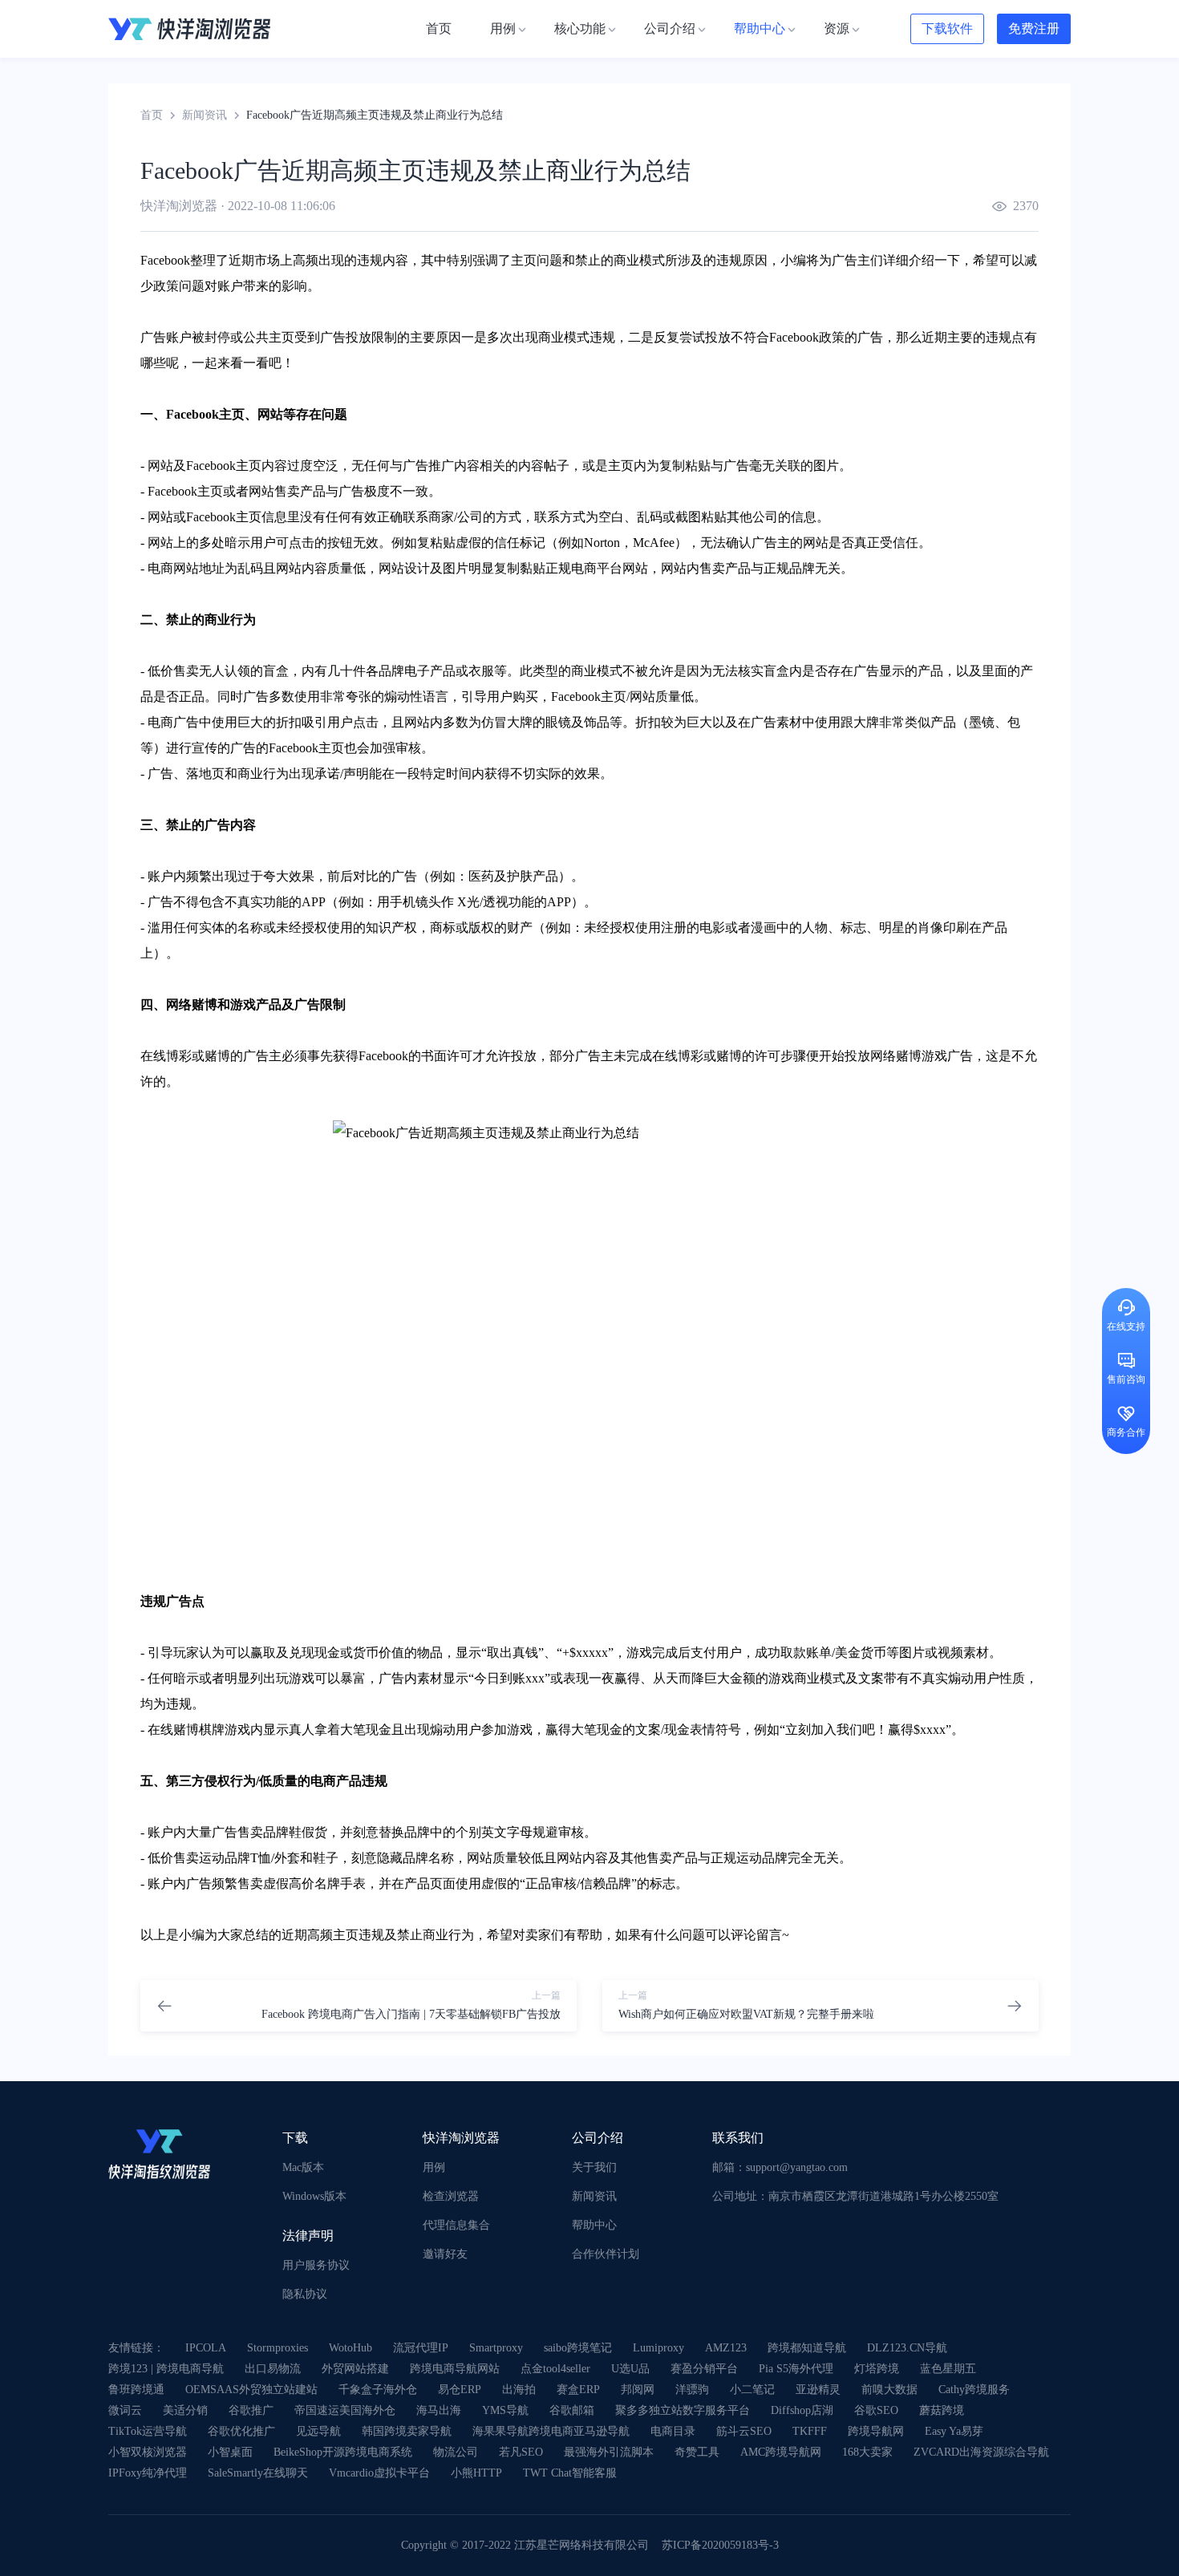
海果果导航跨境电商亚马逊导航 (551, 2431)
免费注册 (1034, 28)
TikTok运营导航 (148, 2431)
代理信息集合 (456, 2225)
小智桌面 (230, 2452)
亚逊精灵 (818, 2390)
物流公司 (456, 2452)
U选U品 (630, 2369)
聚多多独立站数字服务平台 (683, 2410)
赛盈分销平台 (704, 2369)
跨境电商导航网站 (455, 2369)
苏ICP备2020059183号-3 (720, 2545)
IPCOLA (206, 2348)
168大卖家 (867, 2452)
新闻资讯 (205, 115)
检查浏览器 (451, 2196)
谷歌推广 (251, 2410)
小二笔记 (752, 2390)
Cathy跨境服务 (974, 2390)
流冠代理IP (421, 2348)
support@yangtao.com (797, 2167)
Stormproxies (278, 2348)
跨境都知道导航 (807, 2348)
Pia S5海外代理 (796, 2369)
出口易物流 (273, 2369)
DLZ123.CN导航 (907, 2348)
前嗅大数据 (889, 2390)
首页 (152, 115)
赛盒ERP (578, 2390)
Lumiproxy (658, 2348)
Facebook (165, 260)
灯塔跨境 (877, 2369)
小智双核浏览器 (148, 2452)
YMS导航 (505, 2410)
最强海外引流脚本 (609, 2452)
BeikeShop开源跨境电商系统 (343, 2452)
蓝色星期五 (948, 2369)
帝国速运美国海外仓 (345, 2410)
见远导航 (318, 2431)
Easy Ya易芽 (954, 2431)
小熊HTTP (476, 2473)
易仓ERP (460, 2390)
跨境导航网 (876, 2431)
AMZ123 (726, 2348)
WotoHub (350, 2348)
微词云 (125, 2410)
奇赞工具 (697, 2452)
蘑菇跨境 (942, 2410)
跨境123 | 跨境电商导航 (166, 2369)
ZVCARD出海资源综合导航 (981, 2452)
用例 (434, 2167)
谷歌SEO (876, 2410)
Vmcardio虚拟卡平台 (379, 2473)
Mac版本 (303, 2167)
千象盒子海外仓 (378, 2390)
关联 (788, 466)
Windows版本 (314, 2196)
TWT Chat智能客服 (570, 2473)
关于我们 (594, 2167)
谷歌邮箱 (572, 2410)
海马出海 (439, 2410)
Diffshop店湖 (802, 2410)
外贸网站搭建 (355, 2369)
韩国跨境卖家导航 (407, 2431)
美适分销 (185, 2410)
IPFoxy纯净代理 (148, 2473)
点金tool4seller (555, 2369)
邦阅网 (638, 2390)
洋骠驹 (692, 2390)
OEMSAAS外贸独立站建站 (251, 2390)
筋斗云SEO (744, 2431)
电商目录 (673, 2431)
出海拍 (519, 2390)
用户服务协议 (316, 2265)
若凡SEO (521, 2452)
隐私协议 (305, 2294)
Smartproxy (496, 2348)
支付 (703, 1653)
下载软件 (947, 28)
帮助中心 (594, 2225)
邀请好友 (445, 2254)
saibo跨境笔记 (578, 2348)
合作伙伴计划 (606, 2254)
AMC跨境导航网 (781, 2452)
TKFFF (810, 2431)
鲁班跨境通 (136, 2390)
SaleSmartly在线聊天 (258, 2473)
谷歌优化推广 (241, 2431)
